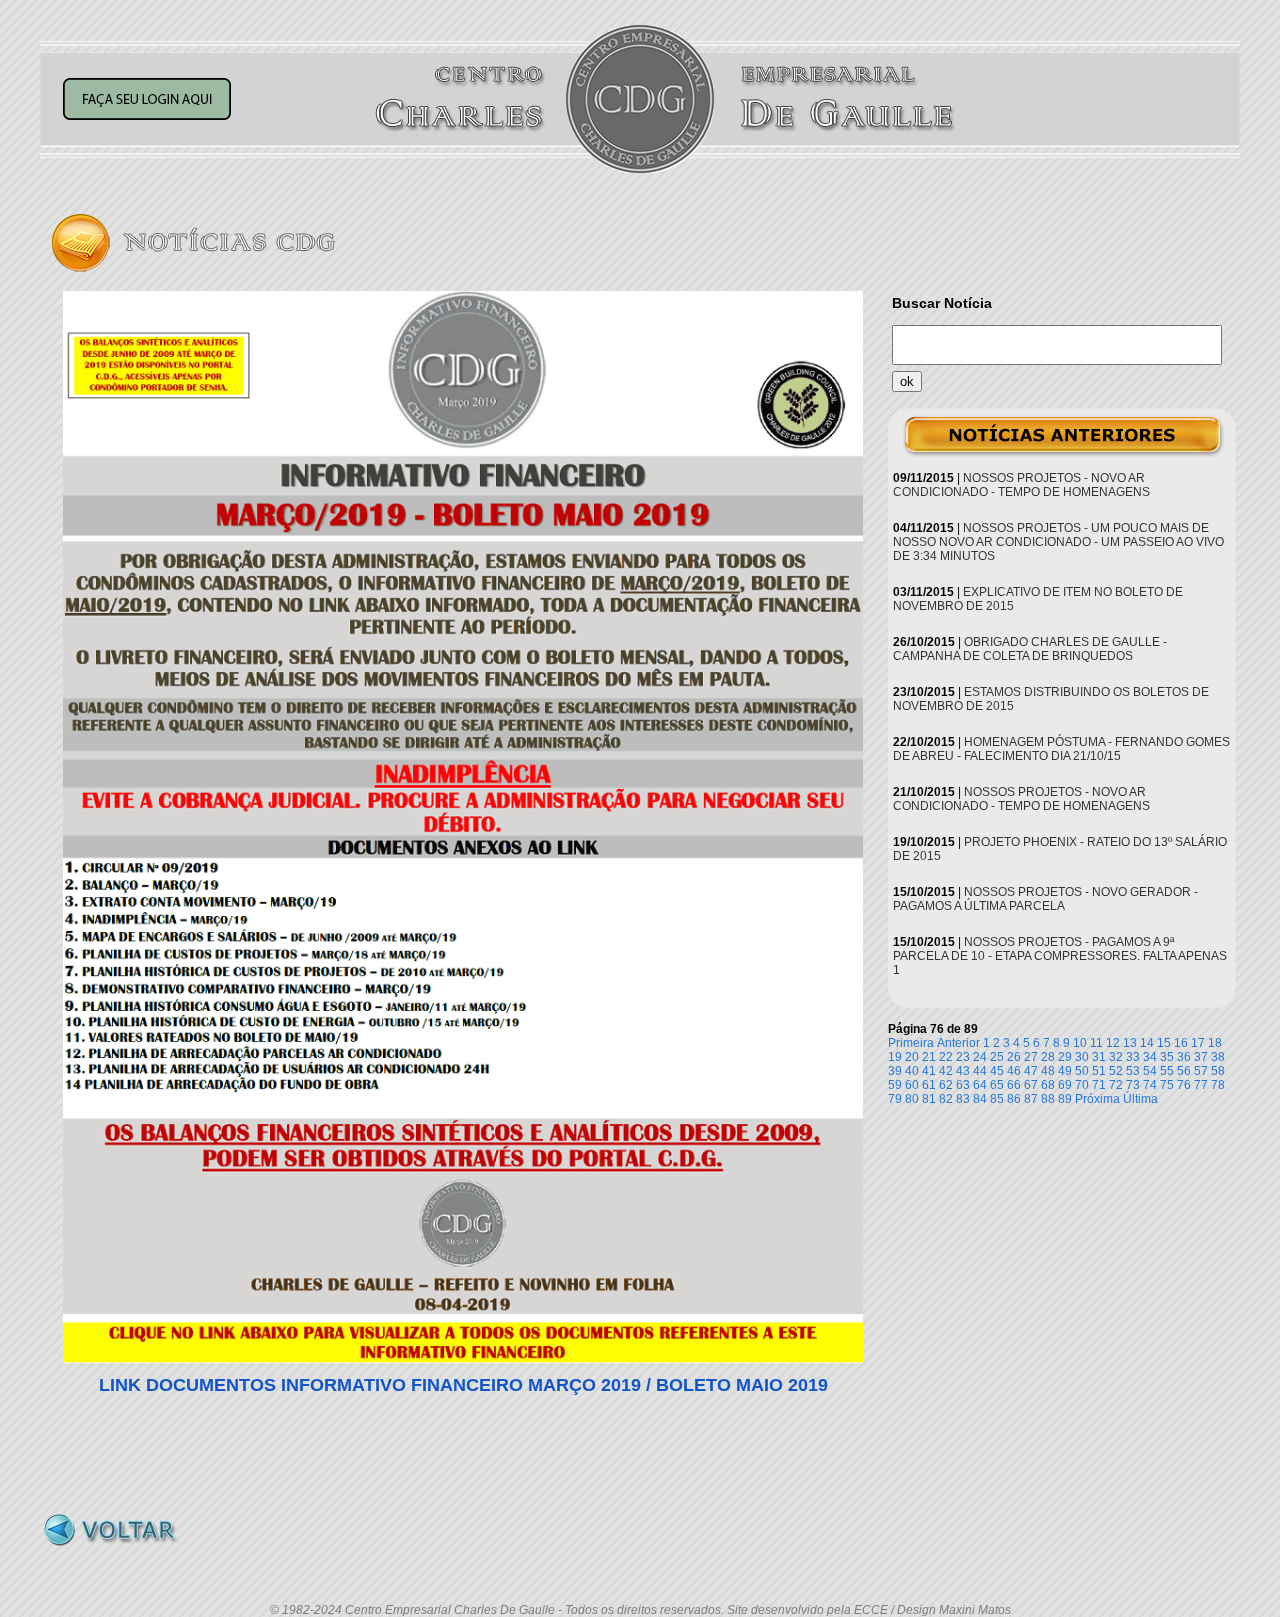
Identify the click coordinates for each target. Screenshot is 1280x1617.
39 (895, 1071)
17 (1198, 1043)
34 (1150, 1057)
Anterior (958, 1043)
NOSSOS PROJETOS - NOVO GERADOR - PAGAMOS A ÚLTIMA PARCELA (1045, 899)
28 (1048, 1057)
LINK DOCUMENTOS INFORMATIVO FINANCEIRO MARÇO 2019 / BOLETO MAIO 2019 (463, 1385)
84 (980, 1099)
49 (1065, 1071)
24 (980, 1057)
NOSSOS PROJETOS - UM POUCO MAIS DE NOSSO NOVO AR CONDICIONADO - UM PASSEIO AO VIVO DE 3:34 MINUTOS (1058, 542)
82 (946, 1099)
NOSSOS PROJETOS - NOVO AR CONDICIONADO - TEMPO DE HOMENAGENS (1021, 485)
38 (1218, 1057)
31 (1099, 1057)
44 (980, 1071)
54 (1150, 1071)
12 (1113, 1043)
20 (912, 1057)
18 (1215, 1043)
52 (1116, 1071)
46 (1014, 1071)
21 (929, 1057)
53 (1133, 1071)
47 (1031, 1071)
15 (1164, 1043)
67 (1031, 1085)
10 (1080, 1043)
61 (929, 1085)
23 (963, 1057)
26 (1014, 1057)
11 (1096, 1043)
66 (1014, 1085)
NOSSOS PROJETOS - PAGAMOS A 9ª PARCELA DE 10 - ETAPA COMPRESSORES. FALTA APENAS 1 (1060, 956)
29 (1065, 1057)
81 (929, 1099)
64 (980, 1085)
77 (1201, 1085)
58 (1218, 1071)
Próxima (1097, 1099)
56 (1184, 1071)
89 (1065, 1099)
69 (1065, 1085)
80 (912, 1099)
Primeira (911, 1043)
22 (946, 1057)
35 (1167, 1057)
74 (1150, 1085)
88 (1048, 1099)
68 (1048, 1085)
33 (1133, 1057)
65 (997, 1085)
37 (1201, 1057)
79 (895, 1099)
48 (1048, 1071)
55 (1167, 1071)
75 (1167, 1085)
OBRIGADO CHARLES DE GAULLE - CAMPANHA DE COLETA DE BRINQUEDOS (1030, 649)
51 (1099, 1071)
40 (912, 1071)
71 (1099, 1085)
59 (895, 1085)
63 (963, 1085)
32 (1116, 1057)
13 (1130, 1043)
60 (912, 1085)
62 (946, 1085)
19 (895, 1057)
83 (963, 1099)
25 (997, 1057)
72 (1116, 1085)
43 (963, 1071)
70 (1082, 1085)
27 (1031, 1057)
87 (1031, 1099)
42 (946, 1071)
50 (1082, 1071)
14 (1147, 1043)
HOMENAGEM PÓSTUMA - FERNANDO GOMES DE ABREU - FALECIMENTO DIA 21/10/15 (1061, 749)
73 (1133, 1085)
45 (997, 1071)
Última (1140, 1099)
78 (1218, 1085)
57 (1201, 1071)
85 (997, 1099)
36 (1184, 1057)
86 (1014, 1099)
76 (1184, 1085)
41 (929, 1071)
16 (1181, 1043)
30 (1082, 1057)
